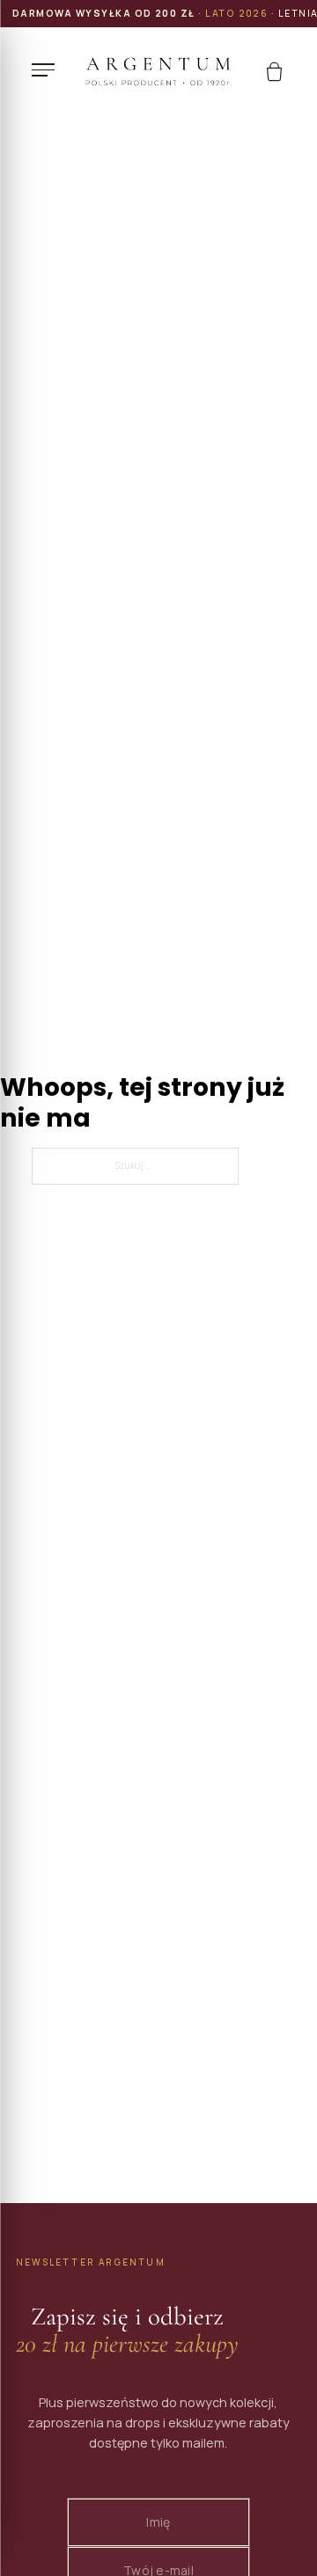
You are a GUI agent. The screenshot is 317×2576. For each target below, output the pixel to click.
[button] (48, 69)
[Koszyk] (274, 72)
